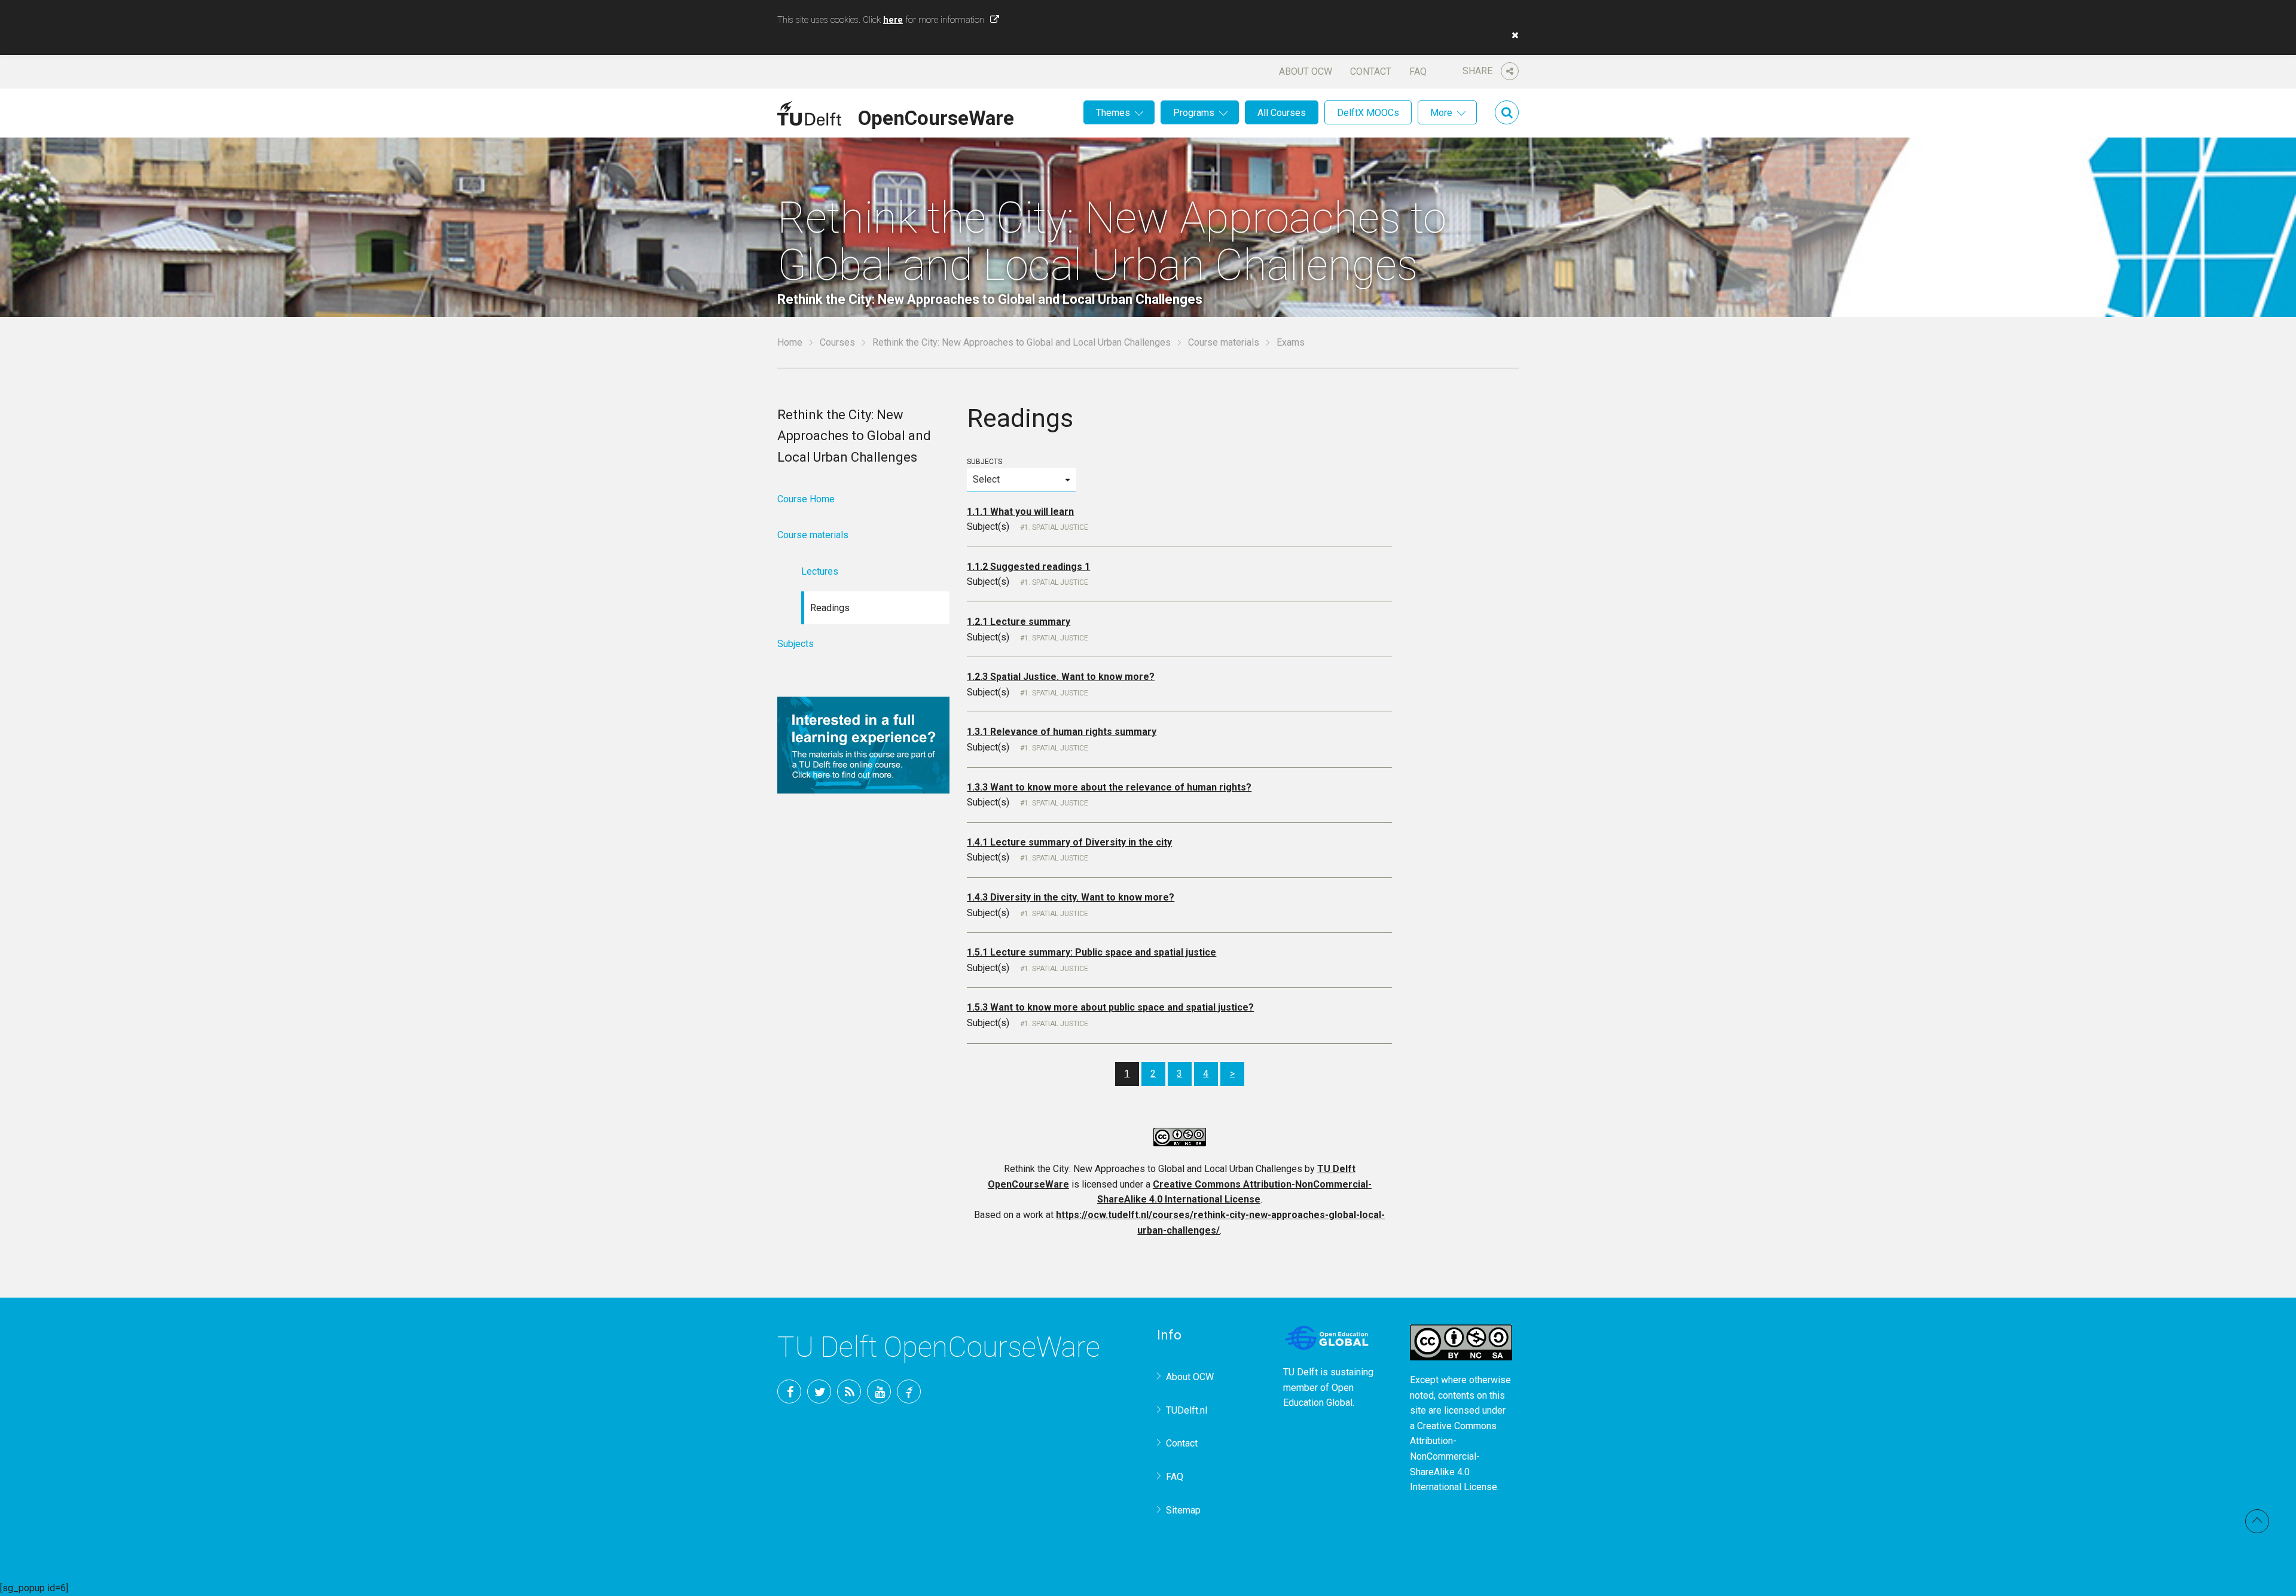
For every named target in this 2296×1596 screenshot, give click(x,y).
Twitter (819, 1391)
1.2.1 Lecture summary (1019, 622)
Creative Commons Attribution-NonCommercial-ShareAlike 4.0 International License (1454, 1456)
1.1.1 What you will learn (1020, 512)
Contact (1371, 71)
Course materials (1224, 342)
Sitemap (1183, 1510)
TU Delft (909, 1391)
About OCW (1306, 71)
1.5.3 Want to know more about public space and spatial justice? (1110, 1007)
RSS (849, 1391)
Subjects (984, 462)
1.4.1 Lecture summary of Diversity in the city (1069, 842)
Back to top (2257, 1521)
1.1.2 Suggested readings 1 (1028, 567)
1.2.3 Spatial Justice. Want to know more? (1061, 677)
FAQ (1418, 71)
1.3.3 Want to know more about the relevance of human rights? (1109, 787)
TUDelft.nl (1187, 1410)
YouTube (879, 1391)
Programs (1194, 113)
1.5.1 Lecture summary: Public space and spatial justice (1091, 952)
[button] (1512, 35)
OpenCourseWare (936, 116)
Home (790, 342)
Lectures (820, 571)
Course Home (806, 499)
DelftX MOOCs (1368, 113)
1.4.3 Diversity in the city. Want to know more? (1071, 897)
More (1441, 113)
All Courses (1282, 113)
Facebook (789, 1391)
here (893, 20)
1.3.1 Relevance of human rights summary (1062, 732)
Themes (1113, 113)
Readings (830, 608)
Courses (837, 342)
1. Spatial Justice (1056, 527)
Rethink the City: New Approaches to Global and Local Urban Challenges (1022, 342)
